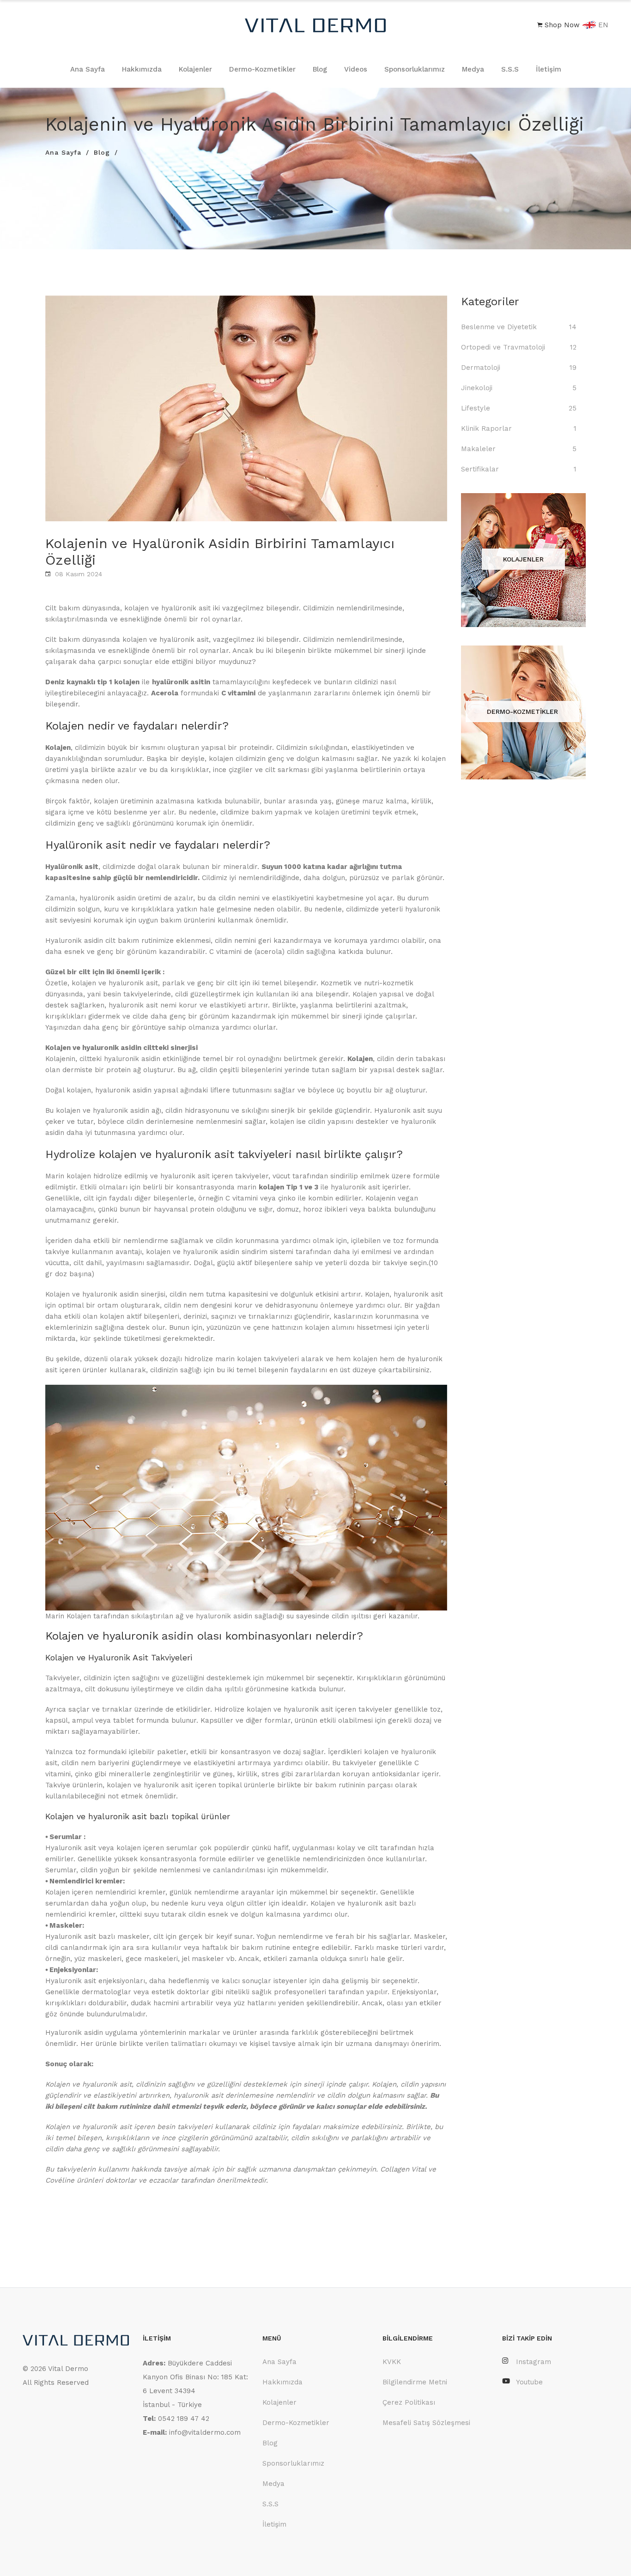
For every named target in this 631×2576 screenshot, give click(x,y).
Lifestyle (476, 408)
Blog (320, 69)
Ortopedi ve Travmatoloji (503, 347)
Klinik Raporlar (486, 428)
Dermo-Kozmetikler (262, 69)
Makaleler (478, 449)
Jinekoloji (477, 388)
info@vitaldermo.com (205, 2432)
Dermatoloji (481, 368)
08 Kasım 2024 (79, 574)
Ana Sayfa (88, 69)
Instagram (534, 2362)
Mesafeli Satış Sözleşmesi (426, 2423)
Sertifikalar (480, 469)
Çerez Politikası (409, 2402)
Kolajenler (195, 69)
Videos (356, 69)
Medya (473, 69)
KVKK (392, 2362)
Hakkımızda (142, 69)
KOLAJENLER (523, 559)
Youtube (529, 2382)
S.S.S (510, 69)
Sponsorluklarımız (415, 69)
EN (602, 25)
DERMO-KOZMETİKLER (522, 712)
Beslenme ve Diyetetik (499, 327)
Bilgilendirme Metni (415, 2382)
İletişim (549, 69)
